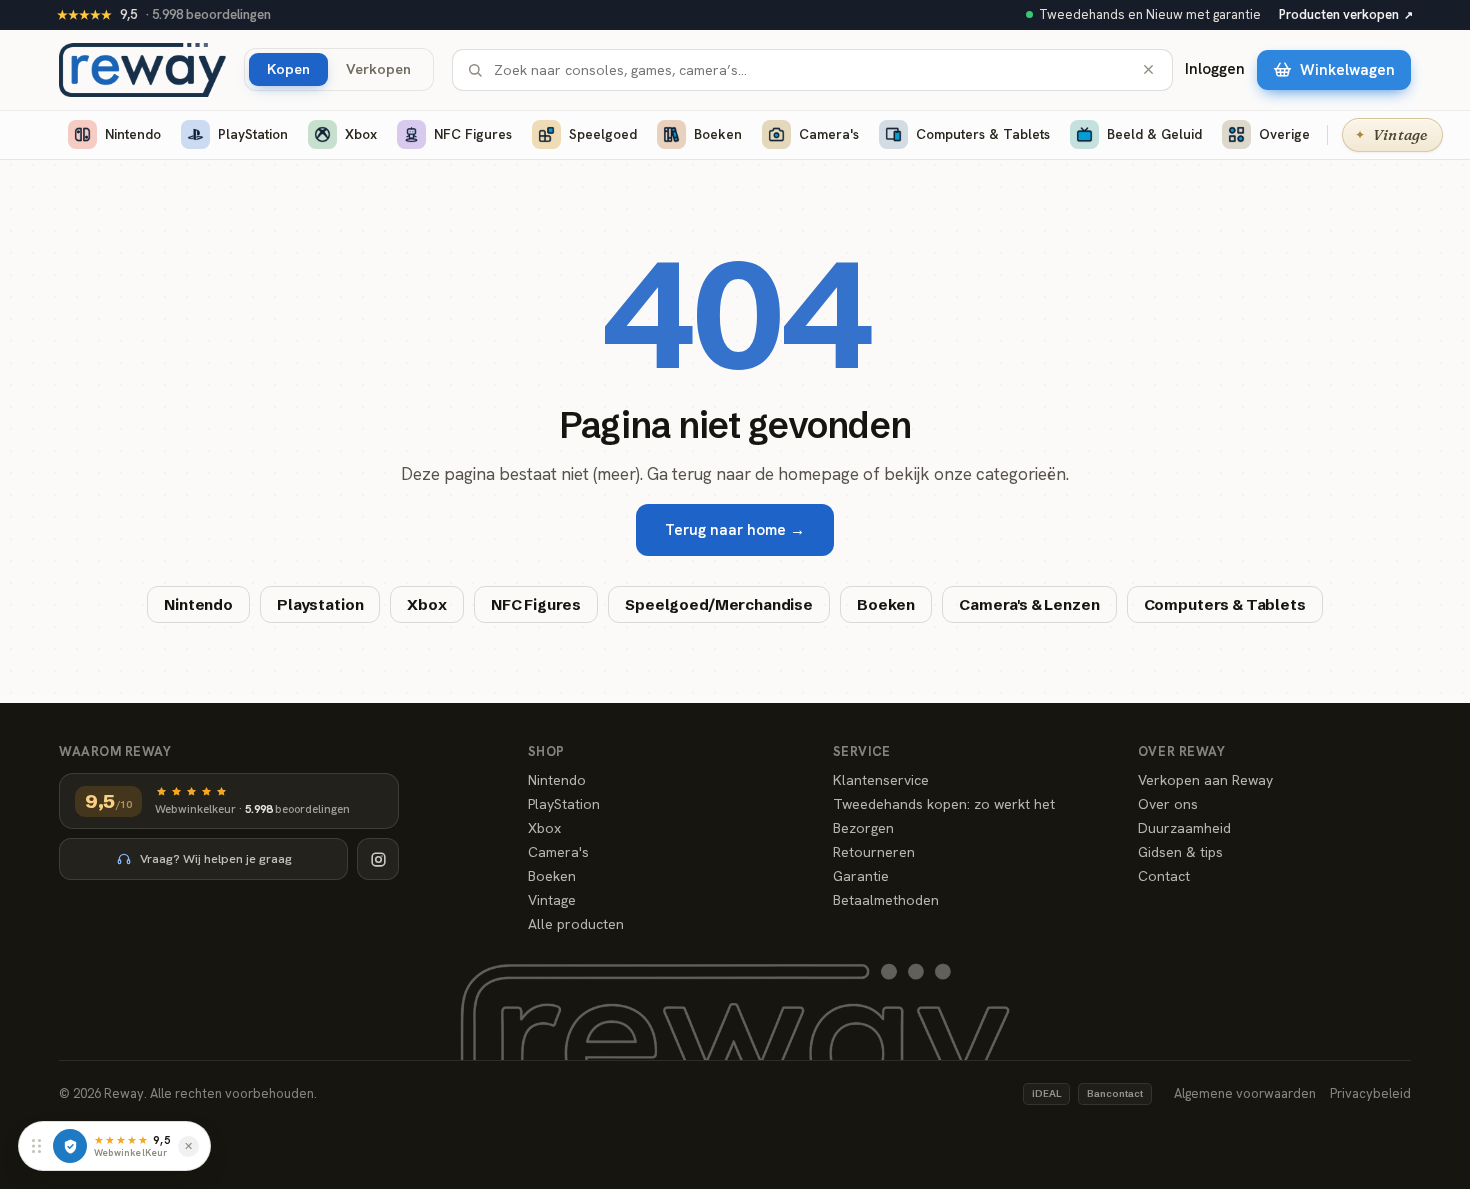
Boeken (718, 134)
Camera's (829, 134)
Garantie (861, 876)
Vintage (552, 900)
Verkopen (378, 68)
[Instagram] (378, 859)
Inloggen (1215, 69)
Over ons (1168, 804)
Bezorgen (863, 828)
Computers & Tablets (983, 134)
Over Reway (1181, 751)
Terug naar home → (735, 530)
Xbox (361, 134)
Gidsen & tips (1180, 852)
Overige (1284, 134)
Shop (546, 751)
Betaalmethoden (886, 900)
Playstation (320, 604)
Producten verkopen (1346, 14)
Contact (1164, 876)
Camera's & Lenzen (1029, 604)
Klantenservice (881, 780)
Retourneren (874, 852)
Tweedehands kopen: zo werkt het (944, 804)
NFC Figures (473, 134)
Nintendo (133, 134)
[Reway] (142, 70)
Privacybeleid (1370, 1093)
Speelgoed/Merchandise (719, 604)
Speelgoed (603, 134)
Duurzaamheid (1184, 828)
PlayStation (253, 134)
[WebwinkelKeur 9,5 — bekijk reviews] (70, 1146)
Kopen (288, 68)
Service (862, 751)
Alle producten (576, 924)
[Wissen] (1148, 69)
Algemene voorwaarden (1245, 1093)
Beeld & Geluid (1154, 134)
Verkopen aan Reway (1205, 780)
